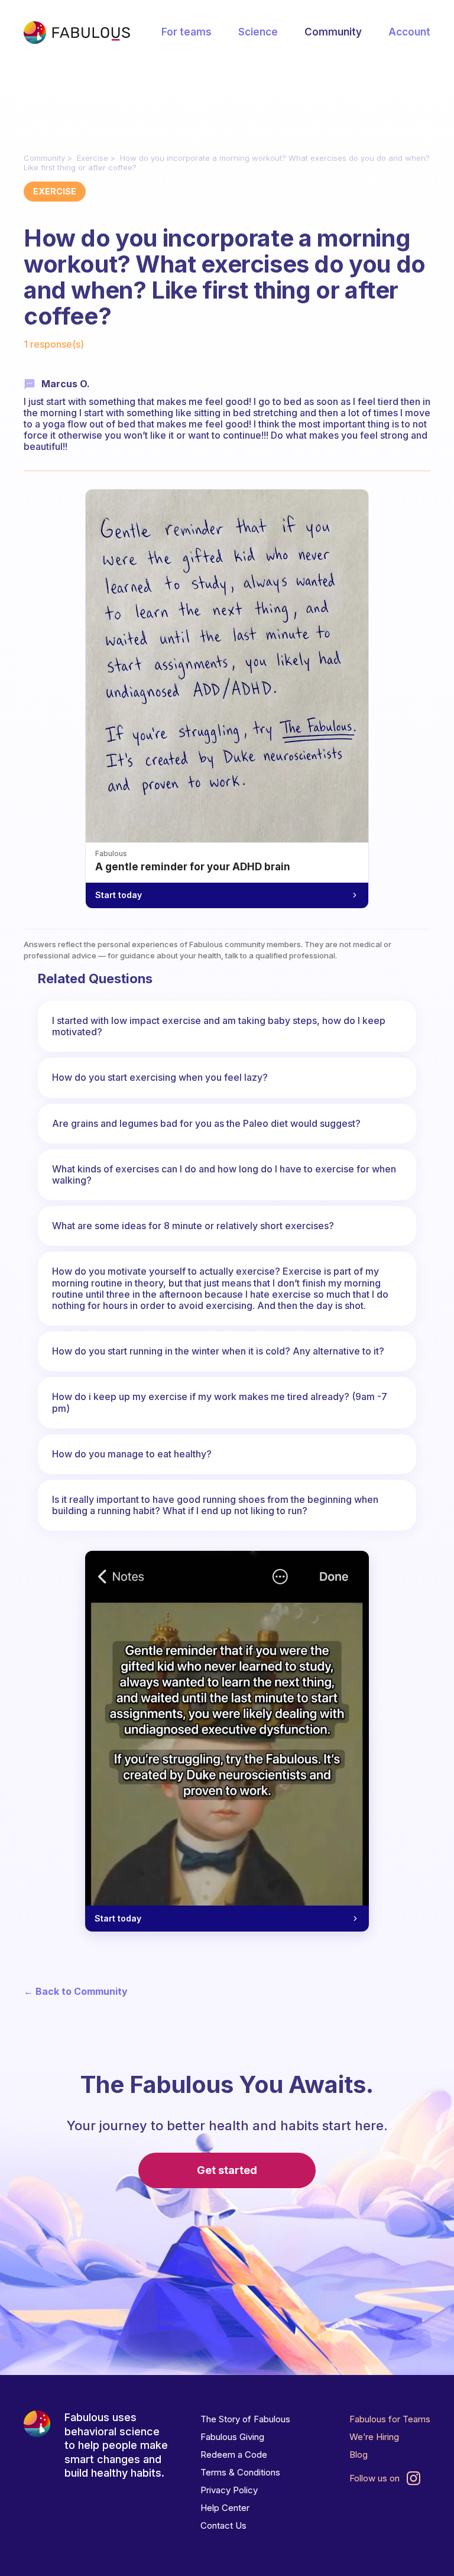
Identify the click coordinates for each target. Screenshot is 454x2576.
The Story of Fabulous (245, 2419)
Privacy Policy (229, 2490)
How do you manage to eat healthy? (132, 1454)
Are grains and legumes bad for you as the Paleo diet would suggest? (206, 1123)
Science (258, 32)
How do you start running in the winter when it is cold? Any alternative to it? (218, 1351)
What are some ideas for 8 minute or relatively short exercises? (193, 1226)
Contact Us (223, 2525)
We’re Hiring (374, 2437)
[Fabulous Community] (77, 33)
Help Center (225, 2508)
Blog (359, 2455)
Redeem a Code (234, 2455)
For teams (187, 32)
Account (409, 32)
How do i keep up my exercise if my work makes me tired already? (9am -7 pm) (220, 1402)
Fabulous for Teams (390, 2419)
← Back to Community (76, 1992)
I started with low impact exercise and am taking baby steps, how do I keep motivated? (219, 1026)
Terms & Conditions (240, 2472)
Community (333, 32)
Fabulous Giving (232, 2437)
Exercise (93, 158)
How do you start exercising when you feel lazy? (160, 1077)
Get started (227, 2170)
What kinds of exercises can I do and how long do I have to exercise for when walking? (224, 1174)
